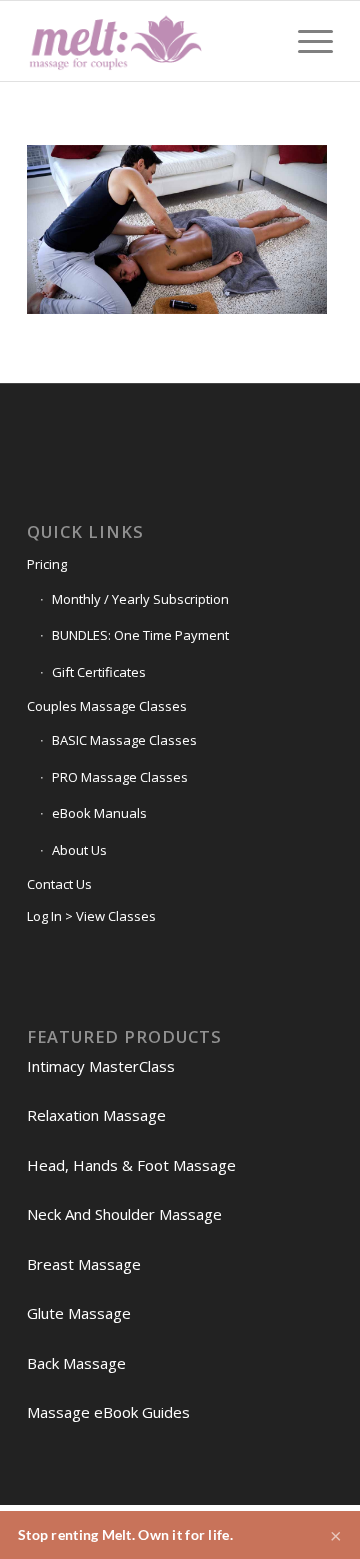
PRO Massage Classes (120, 777)
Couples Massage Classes (107, 706)
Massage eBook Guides (108, 1412)
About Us (79, 850)
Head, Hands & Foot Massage (131, 1165)
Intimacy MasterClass (101, 1066)
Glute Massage (79, 1313)
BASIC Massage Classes (124, 740)
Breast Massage (84, 1264)
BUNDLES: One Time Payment (140, 635)
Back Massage (76, 1363)
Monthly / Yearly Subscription (140, 599)
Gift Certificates (99, 672)
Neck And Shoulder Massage (124, 1214)
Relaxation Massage (96, 1115)
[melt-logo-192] (149, 41)
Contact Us (59, 884)
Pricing (47, 564)
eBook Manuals (99, 813)
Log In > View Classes (91, 916)
